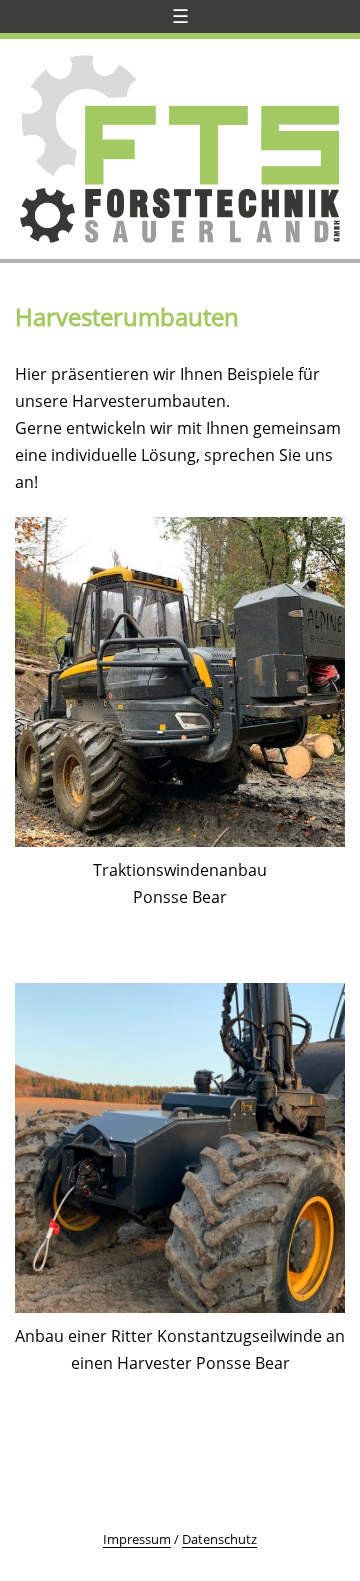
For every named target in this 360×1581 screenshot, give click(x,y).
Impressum (137, 1539)
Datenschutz (219, 1539)
